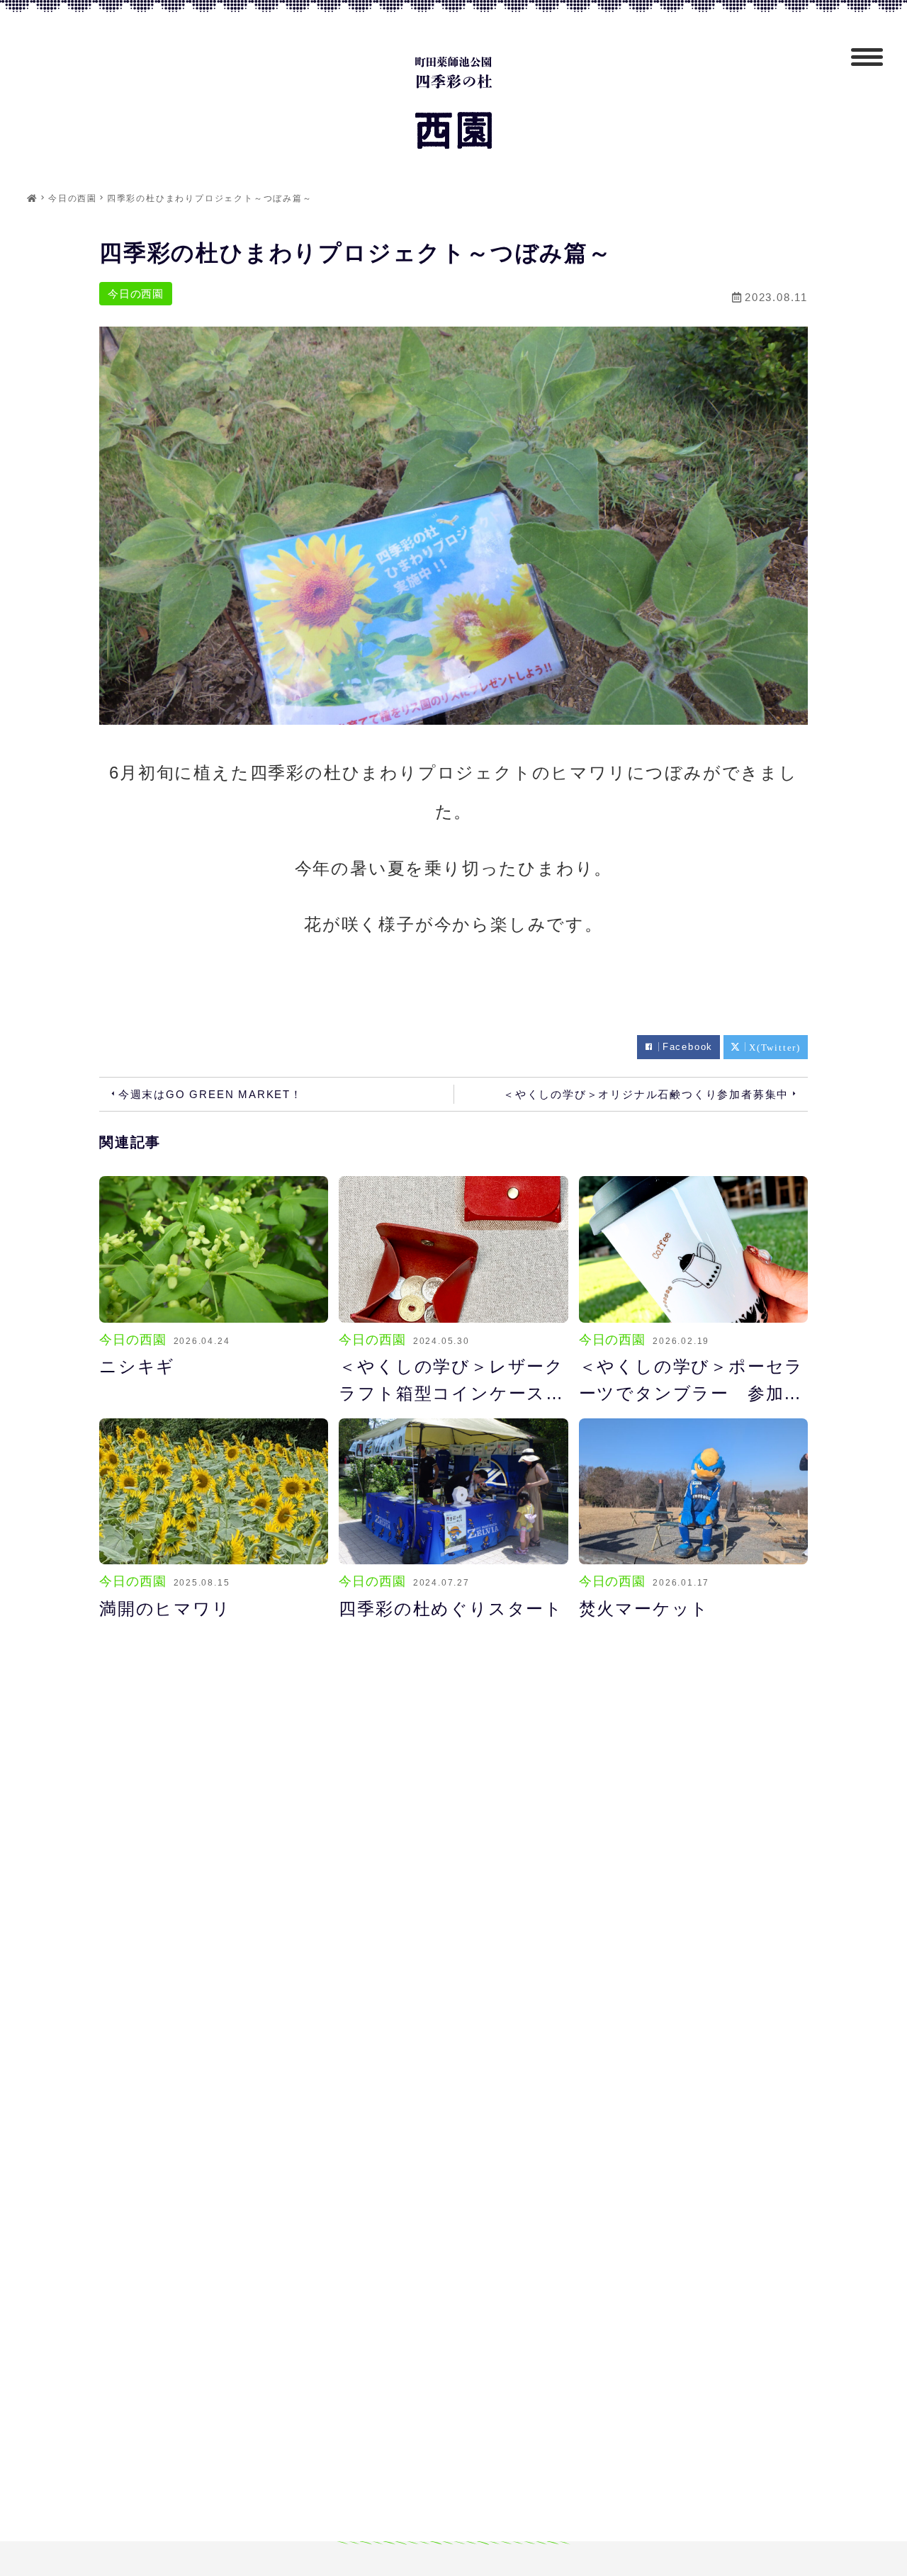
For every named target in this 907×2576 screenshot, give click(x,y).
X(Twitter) (775, 1047)
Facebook (688, 1047)
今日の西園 (136, 294)
